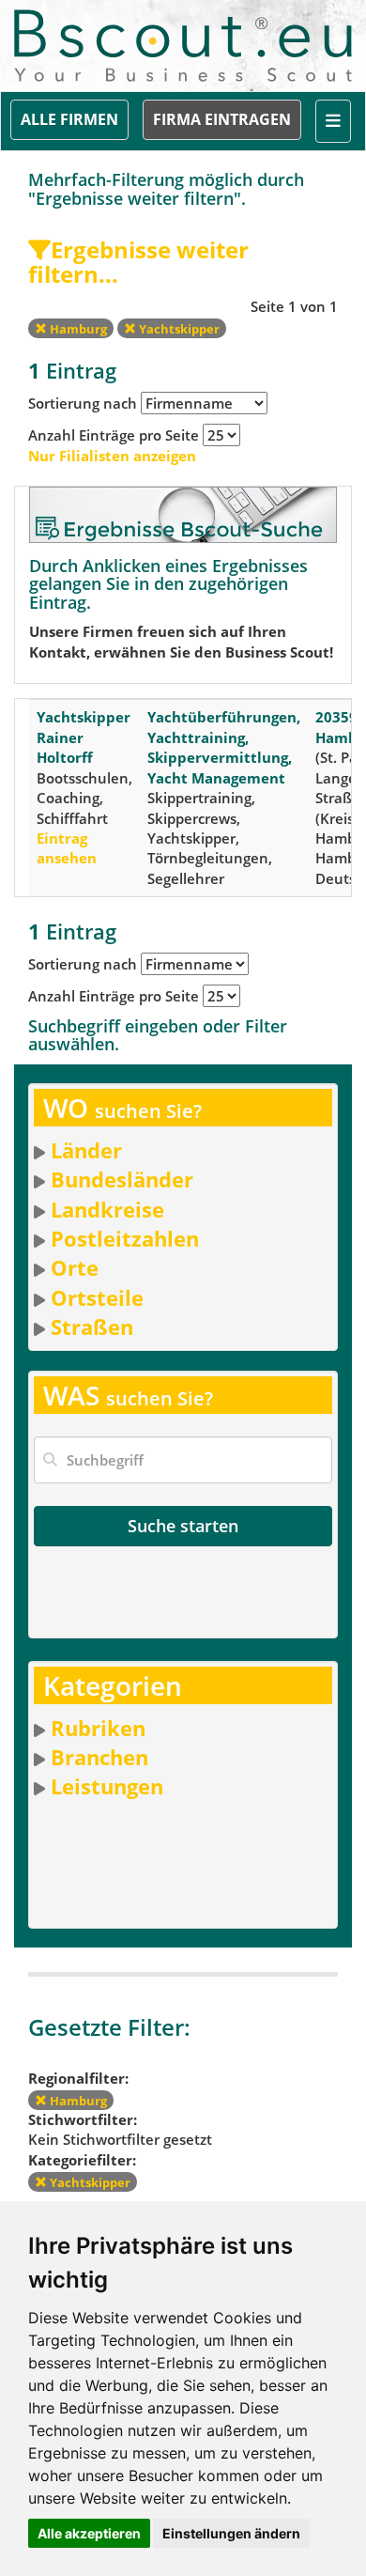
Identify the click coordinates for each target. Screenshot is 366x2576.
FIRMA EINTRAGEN (222, 119)
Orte (75, 1267)
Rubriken (98, 1728)
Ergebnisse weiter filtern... (138, 262)
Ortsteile (97, 1297)
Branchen (99, 1757)
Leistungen (107, 1786)
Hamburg (77, 329)
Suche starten (183, 1526)
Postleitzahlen (125, 1238)
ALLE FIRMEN (69, 119)
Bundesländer (122, 1179)
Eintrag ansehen (67, 848)
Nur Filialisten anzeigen (112, 456)
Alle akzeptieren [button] (89, 2533)
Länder (86, 1150)
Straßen (92, 1327)
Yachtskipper (178, 329)
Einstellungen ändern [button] (231, 2533)
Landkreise (107, 1209)
